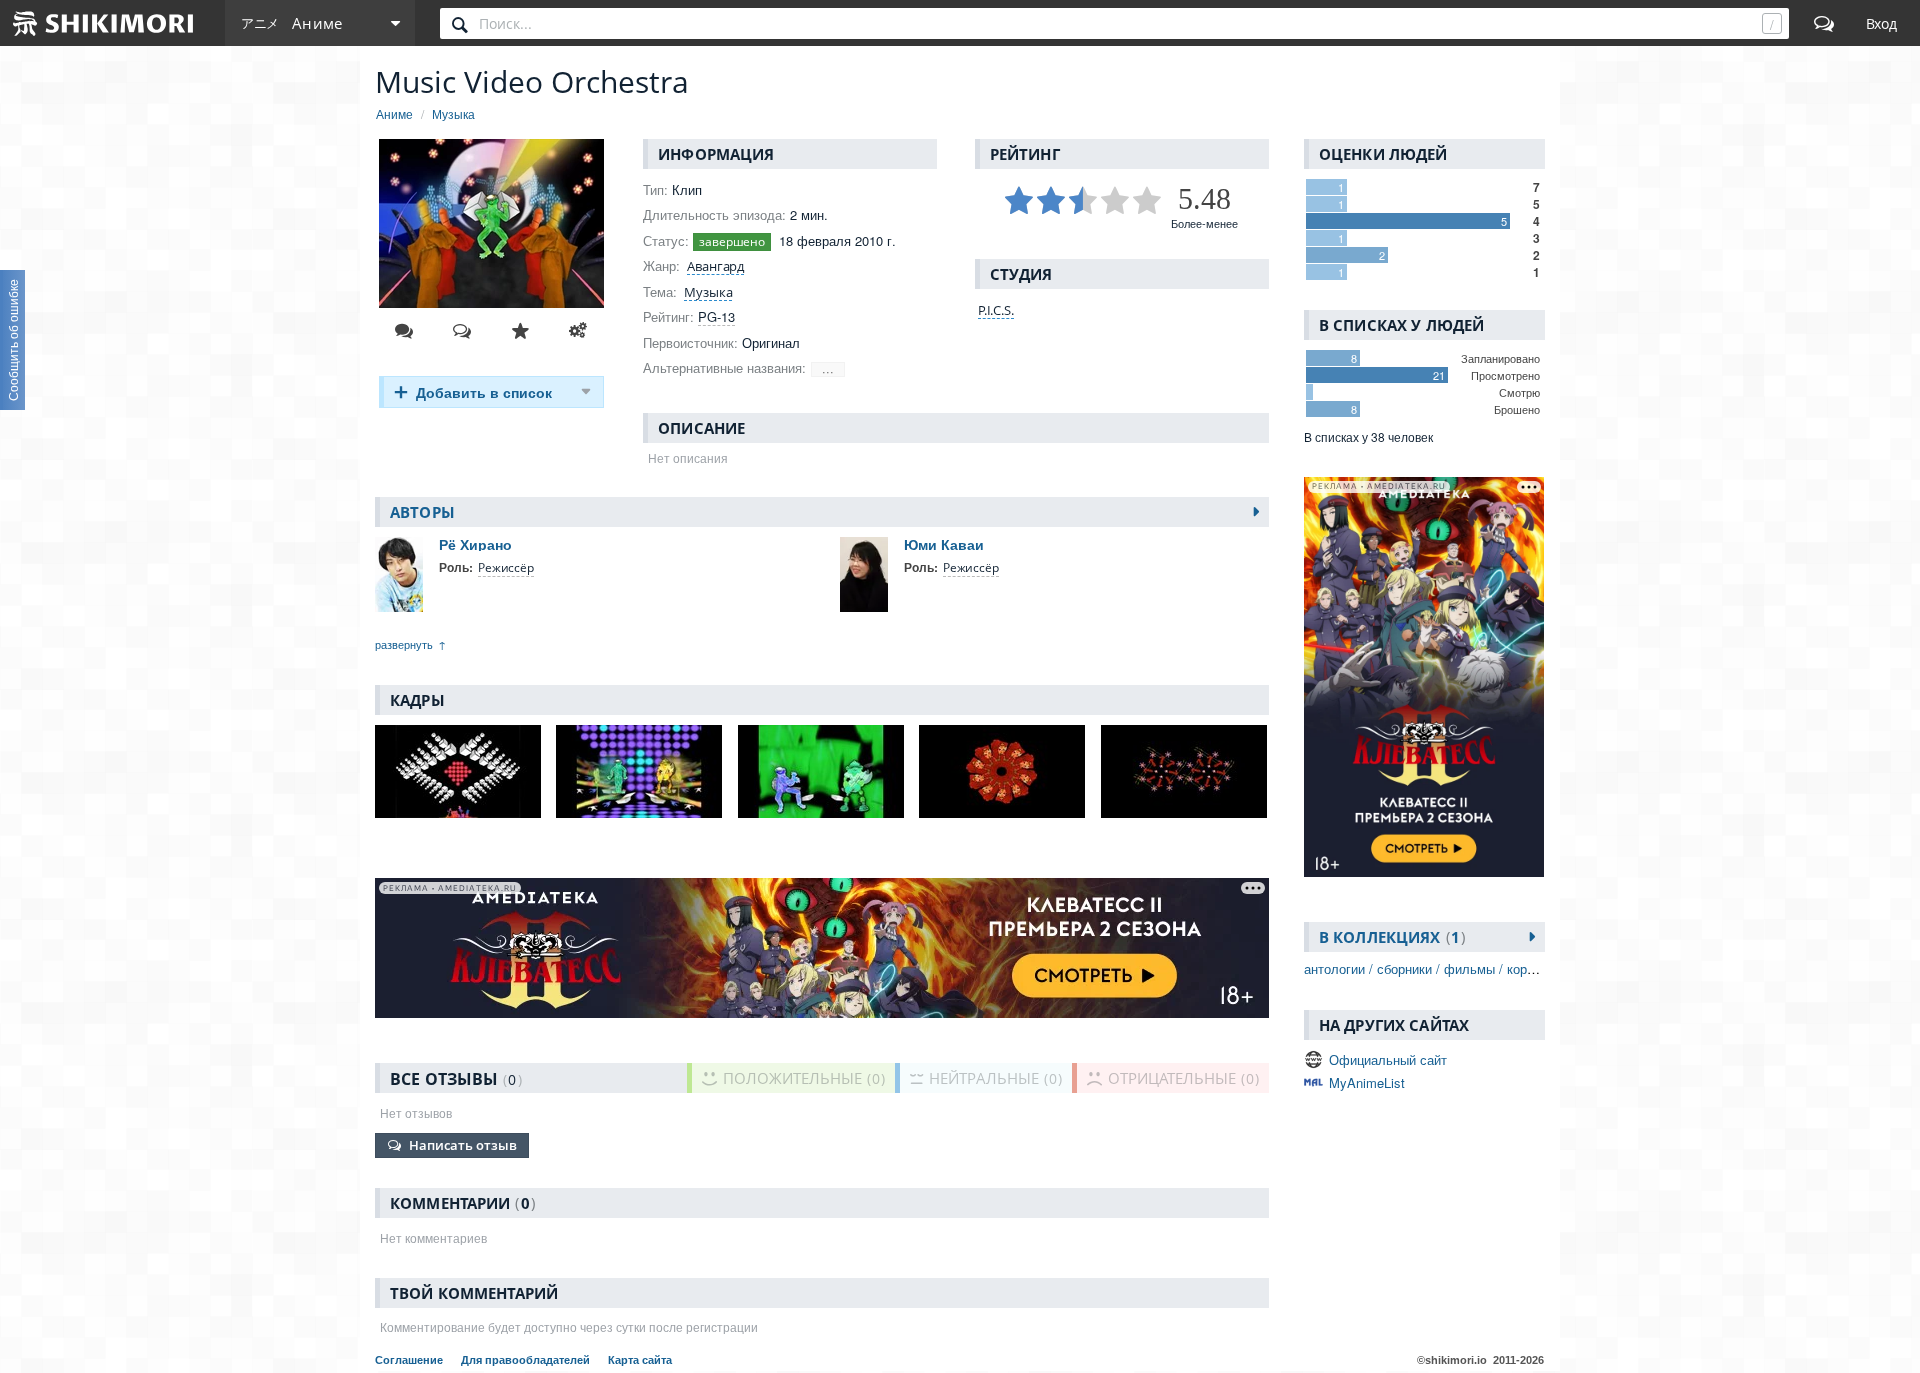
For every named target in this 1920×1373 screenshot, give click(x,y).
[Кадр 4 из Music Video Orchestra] (1003, 771)
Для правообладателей (527, 1360)
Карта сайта (640, 1360)
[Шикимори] (104, 23)
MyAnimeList (1367, 1082)
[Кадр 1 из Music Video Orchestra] (459, 771)
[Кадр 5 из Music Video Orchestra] (1185, 771)
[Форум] (1824, 23)
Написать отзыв (463, 1145)
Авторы (422, 512)
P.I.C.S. (996, 310)
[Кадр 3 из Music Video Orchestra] (822, 771)
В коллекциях (1389, 937)
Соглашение (410, 1360)
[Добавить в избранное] (520, 331)
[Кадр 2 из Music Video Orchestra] (640, 771)
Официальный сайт (1388, 1059)
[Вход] (1881, 23)
